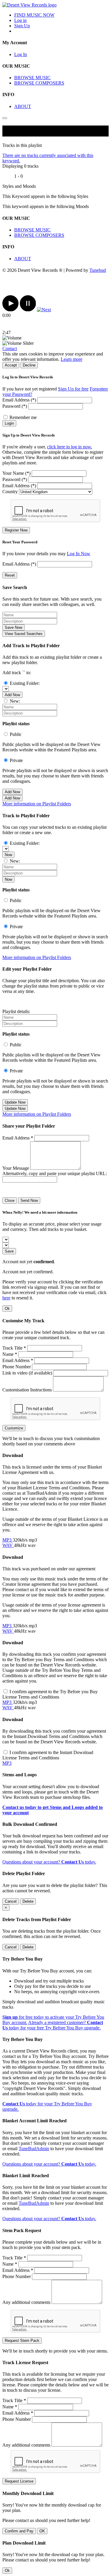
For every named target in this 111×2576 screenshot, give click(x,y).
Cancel (11, 1901)
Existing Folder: (25, 683)
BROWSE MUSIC (32, 78)
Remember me (23, 417)
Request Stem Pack (22, 2341)
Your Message (16, 1168)
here (6, 1298)
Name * (10, 1354)
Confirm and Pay (19, 2531)
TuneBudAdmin (34, 2149)
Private (16, 760)
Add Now (12, 695)
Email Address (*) (19, 400)
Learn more (71, 359)
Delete (28, 1901)
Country (10, 492)
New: (15, 701)
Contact (10, 349)
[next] (44, 310)
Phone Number (17, 1367)
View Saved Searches (24, 634)
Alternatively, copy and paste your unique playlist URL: (55, 1173)
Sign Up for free (73, 389)
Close (10, 1200)
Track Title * (14, 1348)
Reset (10, 575)
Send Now (29, 1200)
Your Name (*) (16, 473)
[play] (11, 310)
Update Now (15, 1102)
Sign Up (22, 26)
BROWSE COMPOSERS (39, 83)
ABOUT (23, 106)
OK (42, 2531)
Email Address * (18, 1138)
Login (9, 423)
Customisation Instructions (27, 1390)
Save (9, 1251)
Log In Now (79, 554)
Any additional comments (26, 2302)
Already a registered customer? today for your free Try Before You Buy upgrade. (53, 2025)
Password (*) (15, 406)
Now (8, 855)
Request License (19, 2481)
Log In (21, 54)
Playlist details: (16, 1011)
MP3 (8, 1540)
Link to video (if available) (27, 1373)
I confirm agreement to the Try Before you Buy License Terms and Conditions (50, 1694)
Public (16, 734)
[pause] (28, 310)
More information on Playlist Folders (37, 804)
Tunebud (98, 270)
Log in (20, 20)
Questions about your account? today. (49, 1862)
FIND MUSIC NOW (34, 15)
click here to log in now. (70, 447)
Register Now (16, 530)
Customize (14, 1428)
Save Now (13, 627)
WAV (8, 1545)
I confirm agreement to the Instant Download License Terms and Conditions (48, 1755)
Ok (7, 1308)
